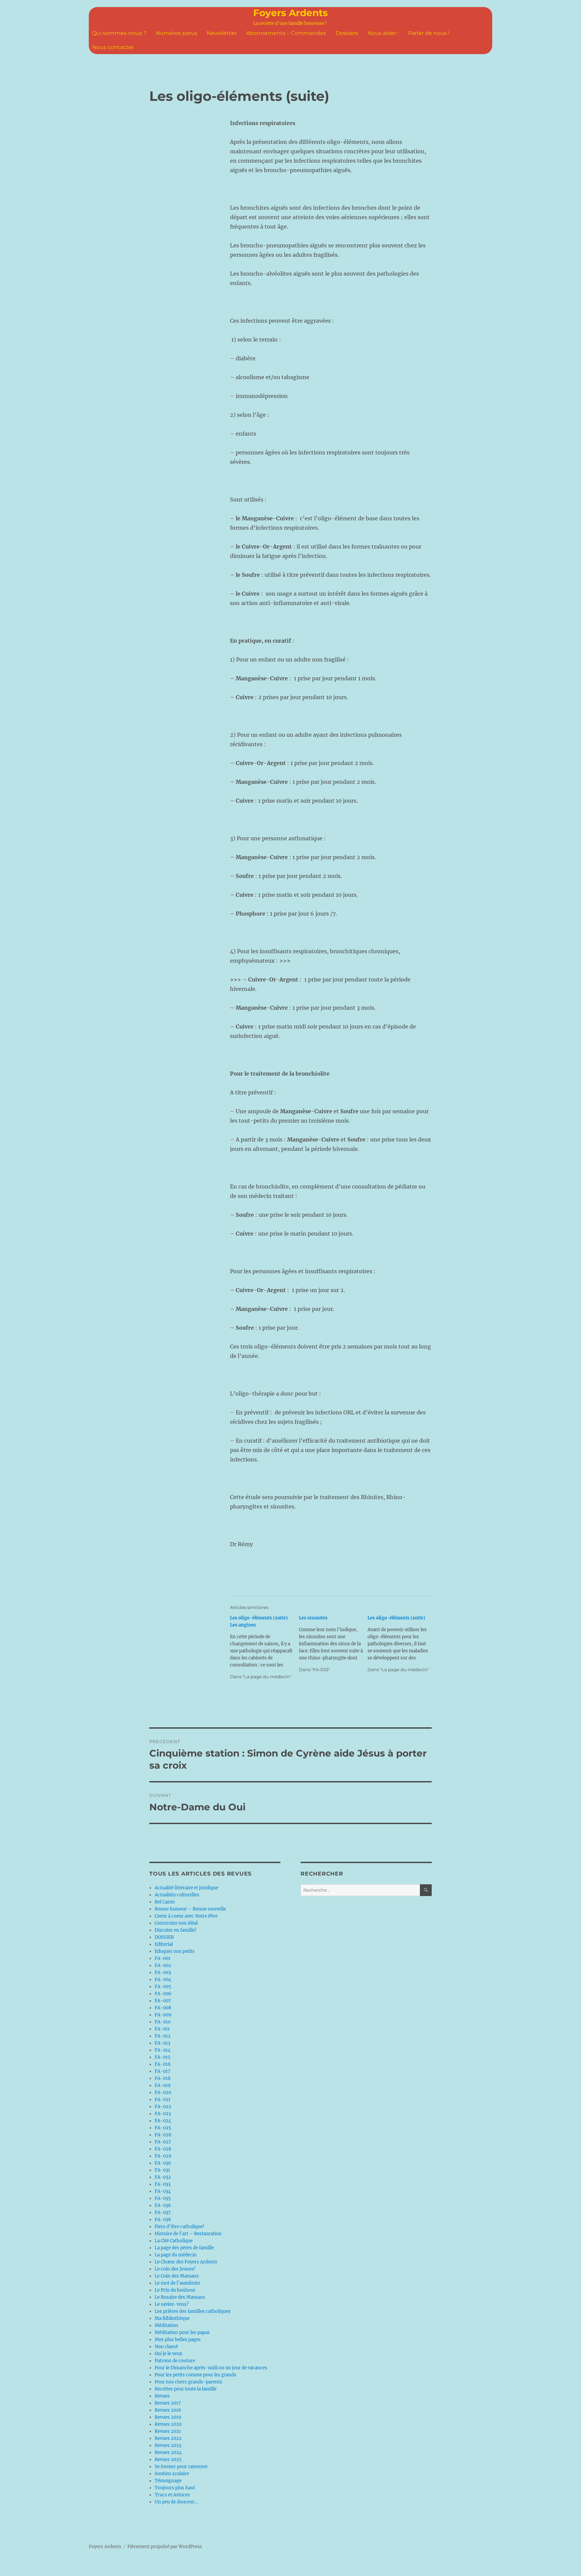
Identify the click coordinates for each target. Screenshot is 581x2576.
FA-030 (163, 2163)
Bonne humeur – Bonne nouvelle (190, 1909)
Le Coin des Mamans (177, 2276)
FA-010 (163, 2022)
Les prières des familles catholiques (193, 2311)
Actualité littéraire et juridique (186, 1888)
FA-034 (163, 2191)
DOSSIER (164, 1937)
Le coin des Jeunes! (175, 2269)
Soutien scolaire (172, 2474)
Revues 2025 (168, 2460)
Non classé (166, 2347)
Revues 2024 (168, 2452)
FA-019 (163, 2085)
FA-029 (163, 2156)
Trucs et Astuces (172, 2495)
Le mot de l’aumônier (178, 2283)
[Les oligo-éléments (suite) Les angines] (264, 1647)
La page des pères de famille (184, 2248)
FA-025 (163, 2128)
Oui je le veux (168, 2354)
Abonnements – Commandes (286, 33)
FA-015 (163, 2057)
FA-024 (163, 2121)
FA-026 (163, 2135)
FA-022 (163, 2107)
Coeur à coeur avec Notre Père (186, 1916)
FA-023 (163, 2114)
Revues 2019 (168, 2417)
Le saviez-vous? (172, 2304)
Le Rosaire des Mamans (180, 2297)
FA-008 (163, 2008)
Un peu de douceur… (176, 2502)
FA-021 (163, 2100)
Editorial (164, 1944)
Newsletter (222, 33)
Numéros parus (177, 33)
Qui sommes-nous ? (119, 33)
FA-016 (163, 2064)
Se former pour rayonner (181, 2467)
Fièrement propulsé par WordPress (165, 2547)
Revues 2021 (168, 2431)
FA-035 (163, 2198)
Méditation (166, 2325)
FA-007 (163, 2001)
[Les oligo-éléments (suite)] (402, 1644)
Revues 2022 (168, 2438)
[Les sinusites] (333, 1644)
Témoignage (168, 2481)
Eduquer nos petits (175, 1951)
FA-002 (163, 1965)
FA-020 (163, 2092)
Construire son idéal (176, 1923)
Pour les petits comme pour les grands (196, 2375)
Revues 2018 (168, 2410)
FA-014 (163, 2050)
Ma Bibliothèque (172, 2318)
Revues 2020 (168, 2424)
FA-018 (163, 2078)
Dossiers (347, 33)
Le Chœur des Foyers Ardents (186, 2262)
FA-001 (163, 1958)
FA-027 (163, 2142)
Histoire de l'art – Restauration (188, 2234)
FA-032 (163, 2177)
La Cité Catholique (174, 2241)
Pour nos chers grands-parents (188, 2382)
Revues (162, 2396)
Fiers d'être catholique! (180, 2227)
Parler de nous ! (429, 33)
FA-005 (163, 1987)
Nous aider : (383, 33)
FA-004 (163, 1980)
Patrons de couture (175, 2361)
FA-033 (163, 2184)
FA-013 (162, 2043)
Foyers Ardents (290, 13)
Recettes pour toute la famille (186, 2389)
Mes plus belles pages (178, 2340)
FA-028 (163, 2149)
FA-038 (163, 2220)
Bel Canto (165, 1902)
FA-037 (163, 2212)
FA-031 (162, 2170)
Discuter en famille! (176, 1930)
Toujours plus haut (175, 2488)
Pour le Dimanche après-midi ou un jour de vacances (211, 2368)
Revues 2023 (168, 2445)
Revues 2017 (168, 2403)
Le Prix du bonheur (175, 2290)
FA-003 (163, 1973)
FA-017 (163, 2071)
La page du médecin (176, 2255)
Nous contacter (113, 47)
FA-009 (163, 2015)
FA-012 (163, 2036)
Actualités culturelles (177, 1895)
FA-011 (162, 2029)
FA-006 (163, 1994)
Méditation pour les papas (182, 2332)
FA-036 (163, 2205)
